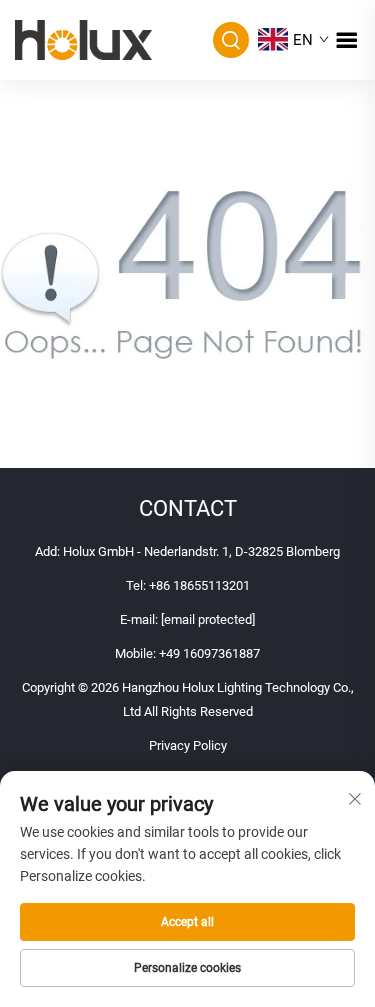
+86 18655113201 (199, 585)
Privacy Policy (188, 745)
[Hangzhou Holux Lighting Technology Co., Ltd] (83, 38)
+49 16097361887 (209, 653)
